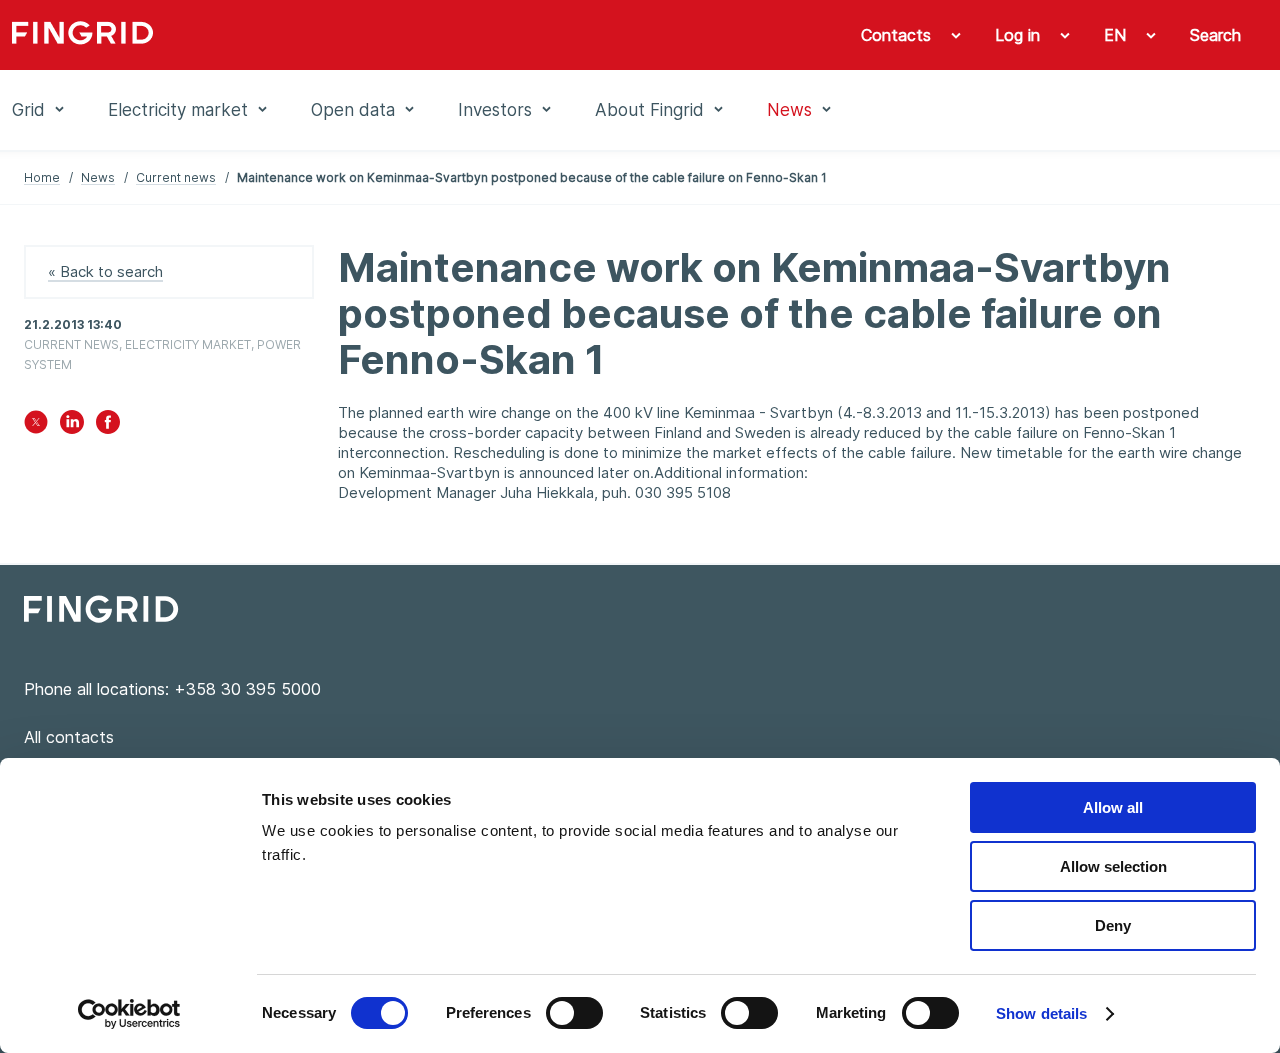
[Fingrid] (273, 35)
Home (42, 177)
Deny (1113, 925)
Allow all (1113, 807)
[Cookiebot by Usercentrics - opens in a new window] (129, 1014)
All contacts (69, 737)
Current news (176, 177)
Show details (1041, 1013)
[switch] (574, 1013)
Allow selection (1113, 866)
